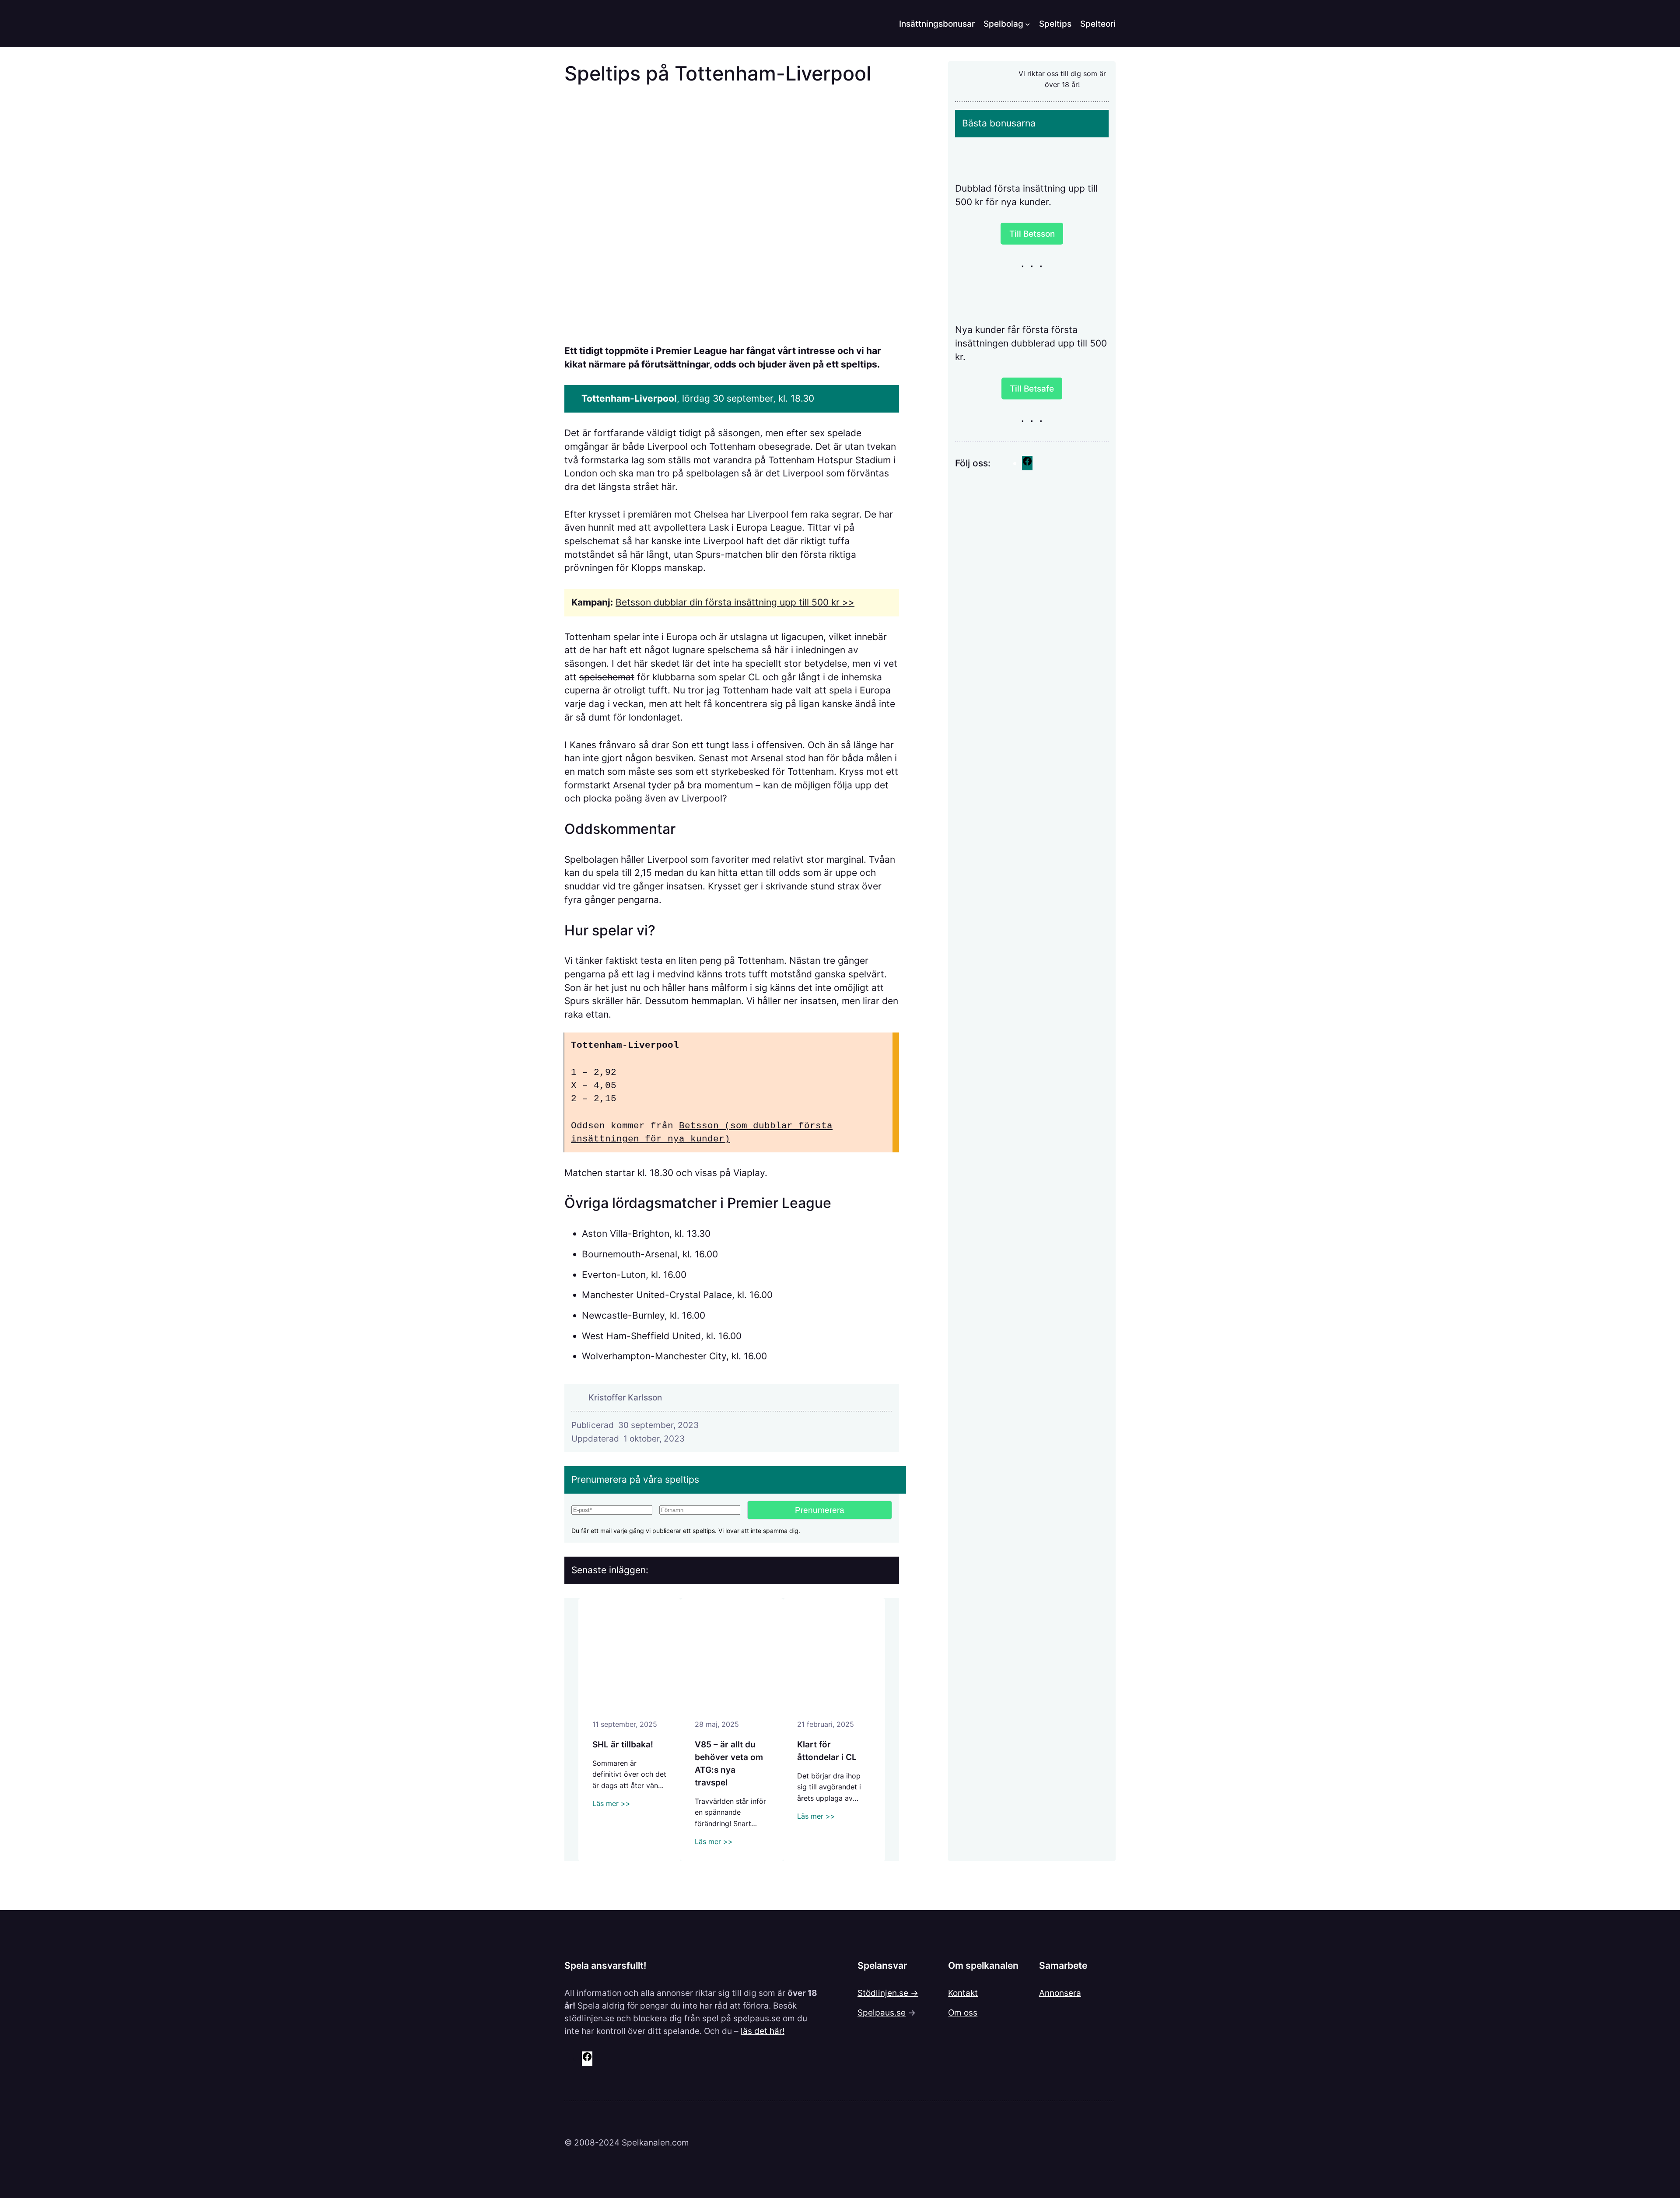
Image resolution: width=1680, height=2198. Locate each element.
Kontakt (963, 1993)
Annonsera (1060, 1993)
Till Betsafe (1032, 388)
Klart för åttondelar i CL (827, 1751)
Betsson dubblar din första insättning (696, 602)
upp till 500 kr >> (817, 602)
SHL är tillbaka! (623, 1744)
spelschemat (607, 677)
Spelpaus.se (882, 2012)
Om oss (963, 2012)
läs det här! (763, 2031)
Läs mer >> (611, 1803)
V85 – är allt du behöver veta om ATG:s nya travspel (729, 1763)
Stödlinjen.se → (888, 1993)
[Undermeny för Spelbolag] (1028, 24)
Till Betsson (1032, 234)
